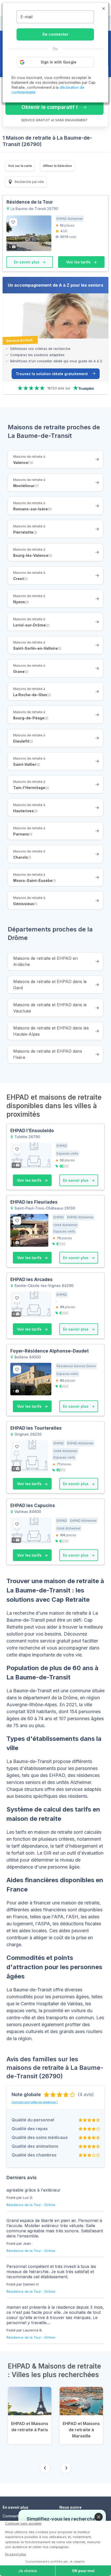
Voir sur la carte (20, 166)
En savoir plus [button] (27, 262)
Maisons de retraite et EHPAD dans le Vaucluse (50, 1008)
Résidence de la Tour (24, 2205)
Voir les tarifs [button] (79, 262)
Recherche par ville (29, 182)
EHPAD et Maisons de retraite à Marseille (81, 2430)
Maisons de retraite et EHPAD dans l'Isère (48, 1054)
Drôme (50, 2205)
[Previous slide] (45, 2468)
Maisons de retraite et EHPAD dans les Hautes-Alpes (51, 1031)
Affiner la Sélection (57, 166)
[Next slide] (66, 2468)
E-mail (26, 17)
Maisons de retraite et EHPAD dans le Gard (50, 985)
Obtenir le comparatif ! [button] (50, 107)
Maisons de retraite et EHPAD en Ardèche (45, 961)
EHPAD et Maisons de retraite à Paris (30, 2427)
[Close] (99, 2517)
